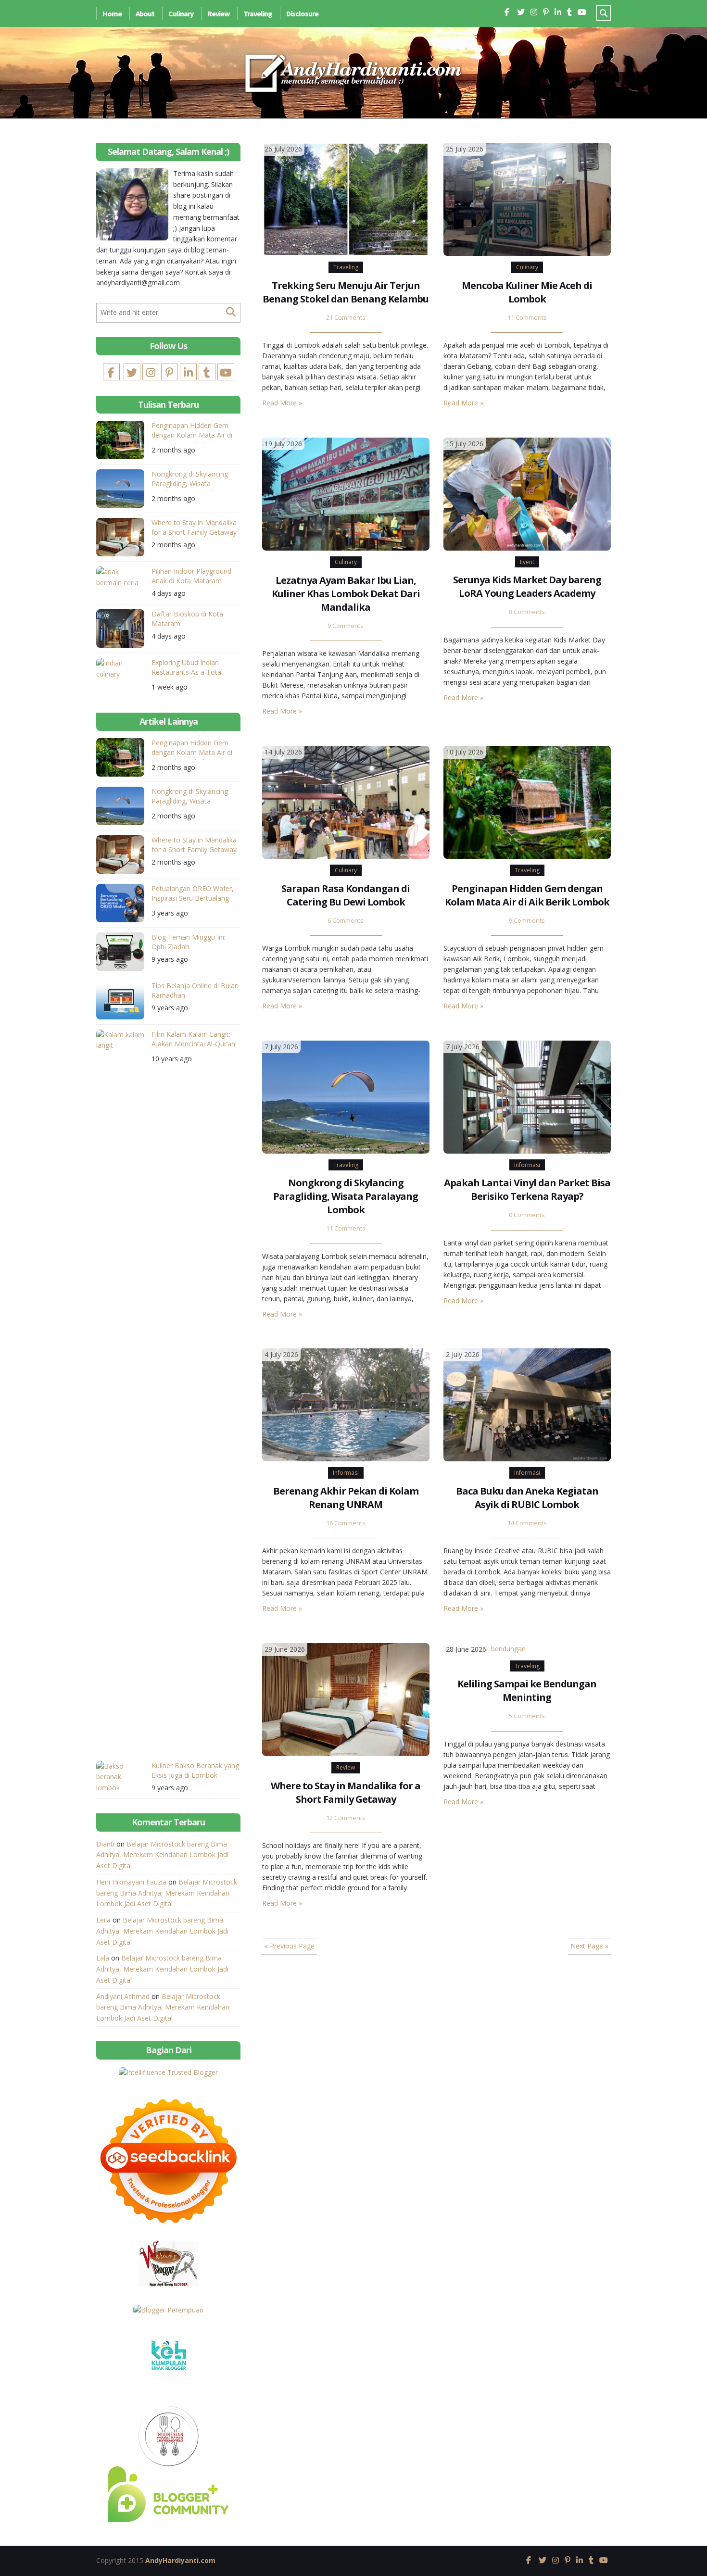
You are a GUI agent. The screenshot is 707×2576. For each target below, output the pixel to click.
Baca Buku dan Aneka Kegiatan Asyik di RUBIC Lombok (527, 1498)
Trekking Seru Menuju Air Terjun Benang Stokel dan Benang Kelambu (346, 292)
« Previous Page (290, 1946)
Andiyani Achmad (123, 1996)
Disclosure (302, 13)
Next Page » (589, 1946)
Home (112, 13)
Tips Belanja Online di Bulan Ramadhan (195, 990)
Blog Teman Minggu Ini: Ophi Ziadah (189, 942)
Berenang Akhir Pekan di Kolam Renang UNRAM (346, 1498)
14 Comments (527, 1523)
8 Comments (527, 612)
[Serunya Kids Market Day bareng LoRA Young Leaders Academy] (527, 493)
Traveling (258, 13)
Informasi (527, 1165)
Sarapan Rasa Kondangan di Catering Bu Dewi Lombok (346, 895)
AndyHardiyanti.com (180, 2560)
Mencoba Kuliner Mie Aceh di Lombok (527, 292)
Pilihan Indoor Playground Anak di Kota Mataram (191, 576)
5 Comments (527, 1716)
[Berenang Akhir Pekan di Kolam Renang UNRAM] (346, 1404)
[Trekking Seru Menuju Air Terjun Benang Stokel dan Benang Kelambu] (346, 198)
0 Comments (527, 1215)
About (145, 13)
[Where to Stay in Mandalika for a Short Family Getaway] (346, 1699)
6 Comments (346, 921)
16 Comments (346, 1523)
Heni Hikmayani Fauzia (131, 1882)
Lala (103, 1958)
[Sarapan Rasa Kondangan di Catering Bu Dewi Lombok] (346, 801)
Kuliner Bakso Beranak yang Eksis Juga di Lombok (195, 1770)
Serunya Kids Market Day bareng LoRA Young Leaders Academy (527, 586)
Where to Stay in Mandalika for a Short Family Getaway (346, 1792)
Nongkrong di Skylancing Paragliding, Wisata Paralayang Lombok (346, 1196)
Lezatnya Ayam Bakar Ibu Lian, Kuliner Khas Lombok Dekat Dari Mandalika (346, 594)
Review (218, 13)
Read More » (282, 403)
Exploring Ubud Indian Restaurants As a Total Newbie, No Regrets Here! (192, 669)
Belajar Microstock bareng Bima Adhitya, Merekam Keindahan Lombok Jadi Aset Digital (162, 1855)
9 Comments (346, 626)
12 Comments (346, 1818)
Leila (103, 1920)
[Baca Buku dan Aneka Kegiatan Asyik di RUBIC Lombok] (527, 1404)
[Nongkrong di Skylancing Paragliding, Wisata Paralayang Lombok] (346, 1096)
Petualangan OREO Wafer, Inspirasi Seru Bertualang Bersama (193, 895)
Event (527, 562)
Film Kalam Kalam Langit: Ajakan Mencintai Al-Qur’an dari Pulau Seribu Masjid (193, 1040)
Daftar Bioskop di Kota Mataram (187, 619)
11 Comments (527, 318)
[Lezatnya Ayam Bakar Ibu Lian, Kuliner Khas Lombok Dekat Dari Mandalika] (346, 493)
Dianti (105, 1844)
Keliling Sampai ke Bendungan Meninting (527, 1690)
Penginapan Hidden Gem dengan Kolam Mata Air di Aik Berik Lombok (527, 895)
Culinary (181, 13)
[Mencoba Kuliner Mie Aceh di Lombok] (527, 198)
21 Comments (346, 318)
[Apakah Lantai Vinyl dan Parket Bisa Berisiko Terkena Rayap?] (527, 1096)
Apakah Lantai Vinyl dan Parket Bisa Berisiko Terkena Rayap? (527, 1189)
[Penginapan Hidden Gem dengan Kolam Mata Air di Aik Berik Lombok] (527, 801)
